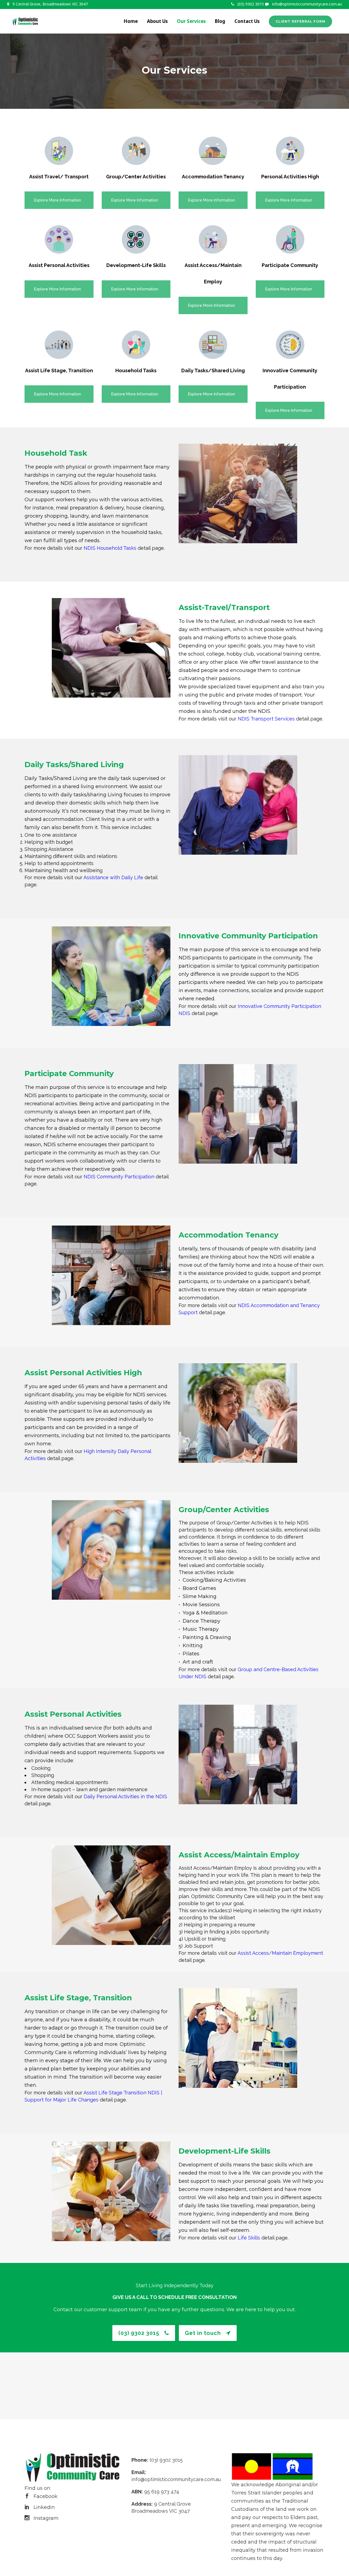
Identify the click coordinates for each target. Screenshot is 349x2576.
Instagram (46, 2518)
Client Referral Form (300, 21)
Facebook (46, 2496)
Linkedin (44, 2507)
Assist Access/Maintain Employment (280, 1953)
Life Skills (249, 2238)
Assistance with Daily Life (113, 877)
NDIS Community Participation (119, 1177)
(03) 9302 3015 (251, 4)
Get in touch (203, 2333)
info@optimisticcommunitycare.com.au (307, 4)
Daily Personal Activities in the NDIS (125, 1796)
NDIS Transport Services (266, 719)
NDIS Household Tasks (110, 548)
